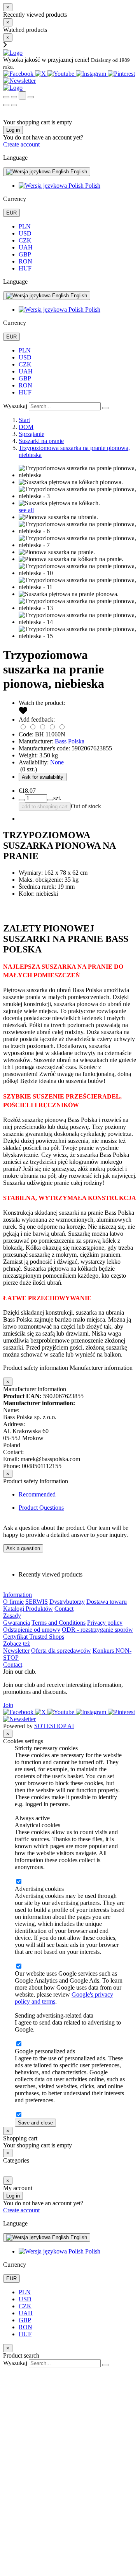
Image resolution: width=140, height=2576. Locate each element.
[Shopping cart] (14, 97)
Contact (64, 1609)
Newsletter (16, 1651)
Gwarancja (17, 1623)
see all (26, 510)
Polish (92, 186)
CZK (25, 240)
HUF (25, 268)
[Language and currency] (31, 97)
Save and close (35, 2123)
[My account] (22, 95)
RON (25, 261)
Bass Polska (70, 741)
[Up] (7, 2371)
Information (17, 1595)
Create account (21, 144)
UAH (26, 247)
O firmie (13, 1602)
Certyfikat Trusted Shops (34, 1637)
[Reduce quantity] (50, 800)
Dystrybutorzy (67, 1602)
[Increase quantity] (22, 800)
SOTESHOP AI (54, 1726)
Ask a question (23, 1548)
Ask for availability (43, 777)
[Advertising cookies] (19, 1966)
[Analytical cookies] (19, 1882)
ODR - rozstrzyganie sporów (97, 1630)
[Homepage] (13, 53)
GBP (25, 254)
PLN (25, 226)
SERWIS (37, 1602)
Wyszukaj (15, 406)
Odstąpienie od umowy (32, 1630)
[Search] (6, 97)
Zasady (12, 1616)
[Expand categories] (6, 105)
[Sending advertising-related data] (19, 2044)
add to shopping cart (45, 807)
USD (25, 233)
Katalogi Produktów (28, 1609)
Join (8, 1705)
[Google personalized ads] (19, 2115)
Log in (13, 130)
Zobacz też (17, 1644)
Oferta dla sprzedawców (61, 1651)
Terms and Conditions (59, 1623)
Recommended (37, 1494)
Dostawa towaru (107, 1602)
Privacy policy (105, 1623)
